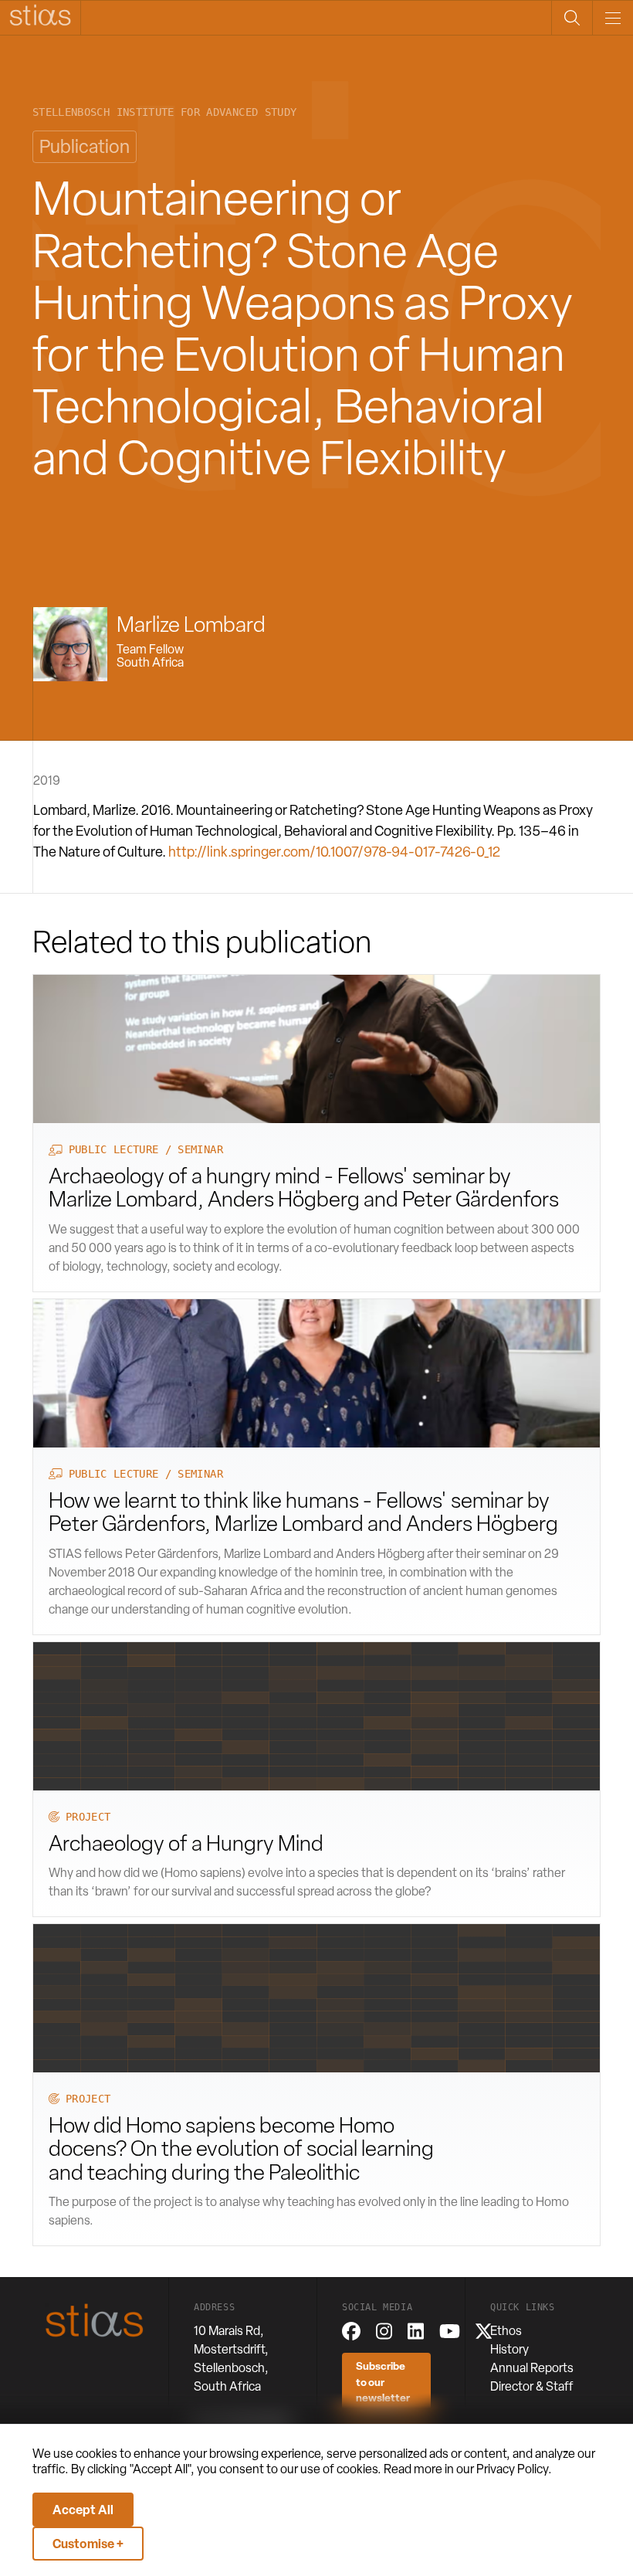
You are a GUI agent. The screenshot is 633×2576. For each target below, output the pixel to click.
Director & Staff (532, 2386)
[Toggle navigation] (613, 18)
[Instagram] (384, 2331)
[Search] (572, 18)
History (509, 2349)
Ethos (506, 2331)
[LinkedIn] (416, 2331)
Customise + (88, 2544)
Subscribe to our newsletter (383, 2381)
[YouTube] (450, 2331)
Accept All (83, 2510)
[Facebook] (351, 2331)
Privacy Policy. (514, 2469)
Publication (85, 146)
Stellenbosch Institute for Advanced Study (164, 112)
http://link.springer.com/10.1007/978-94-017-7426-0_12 (334, 852)
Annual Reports (532, 2368)
